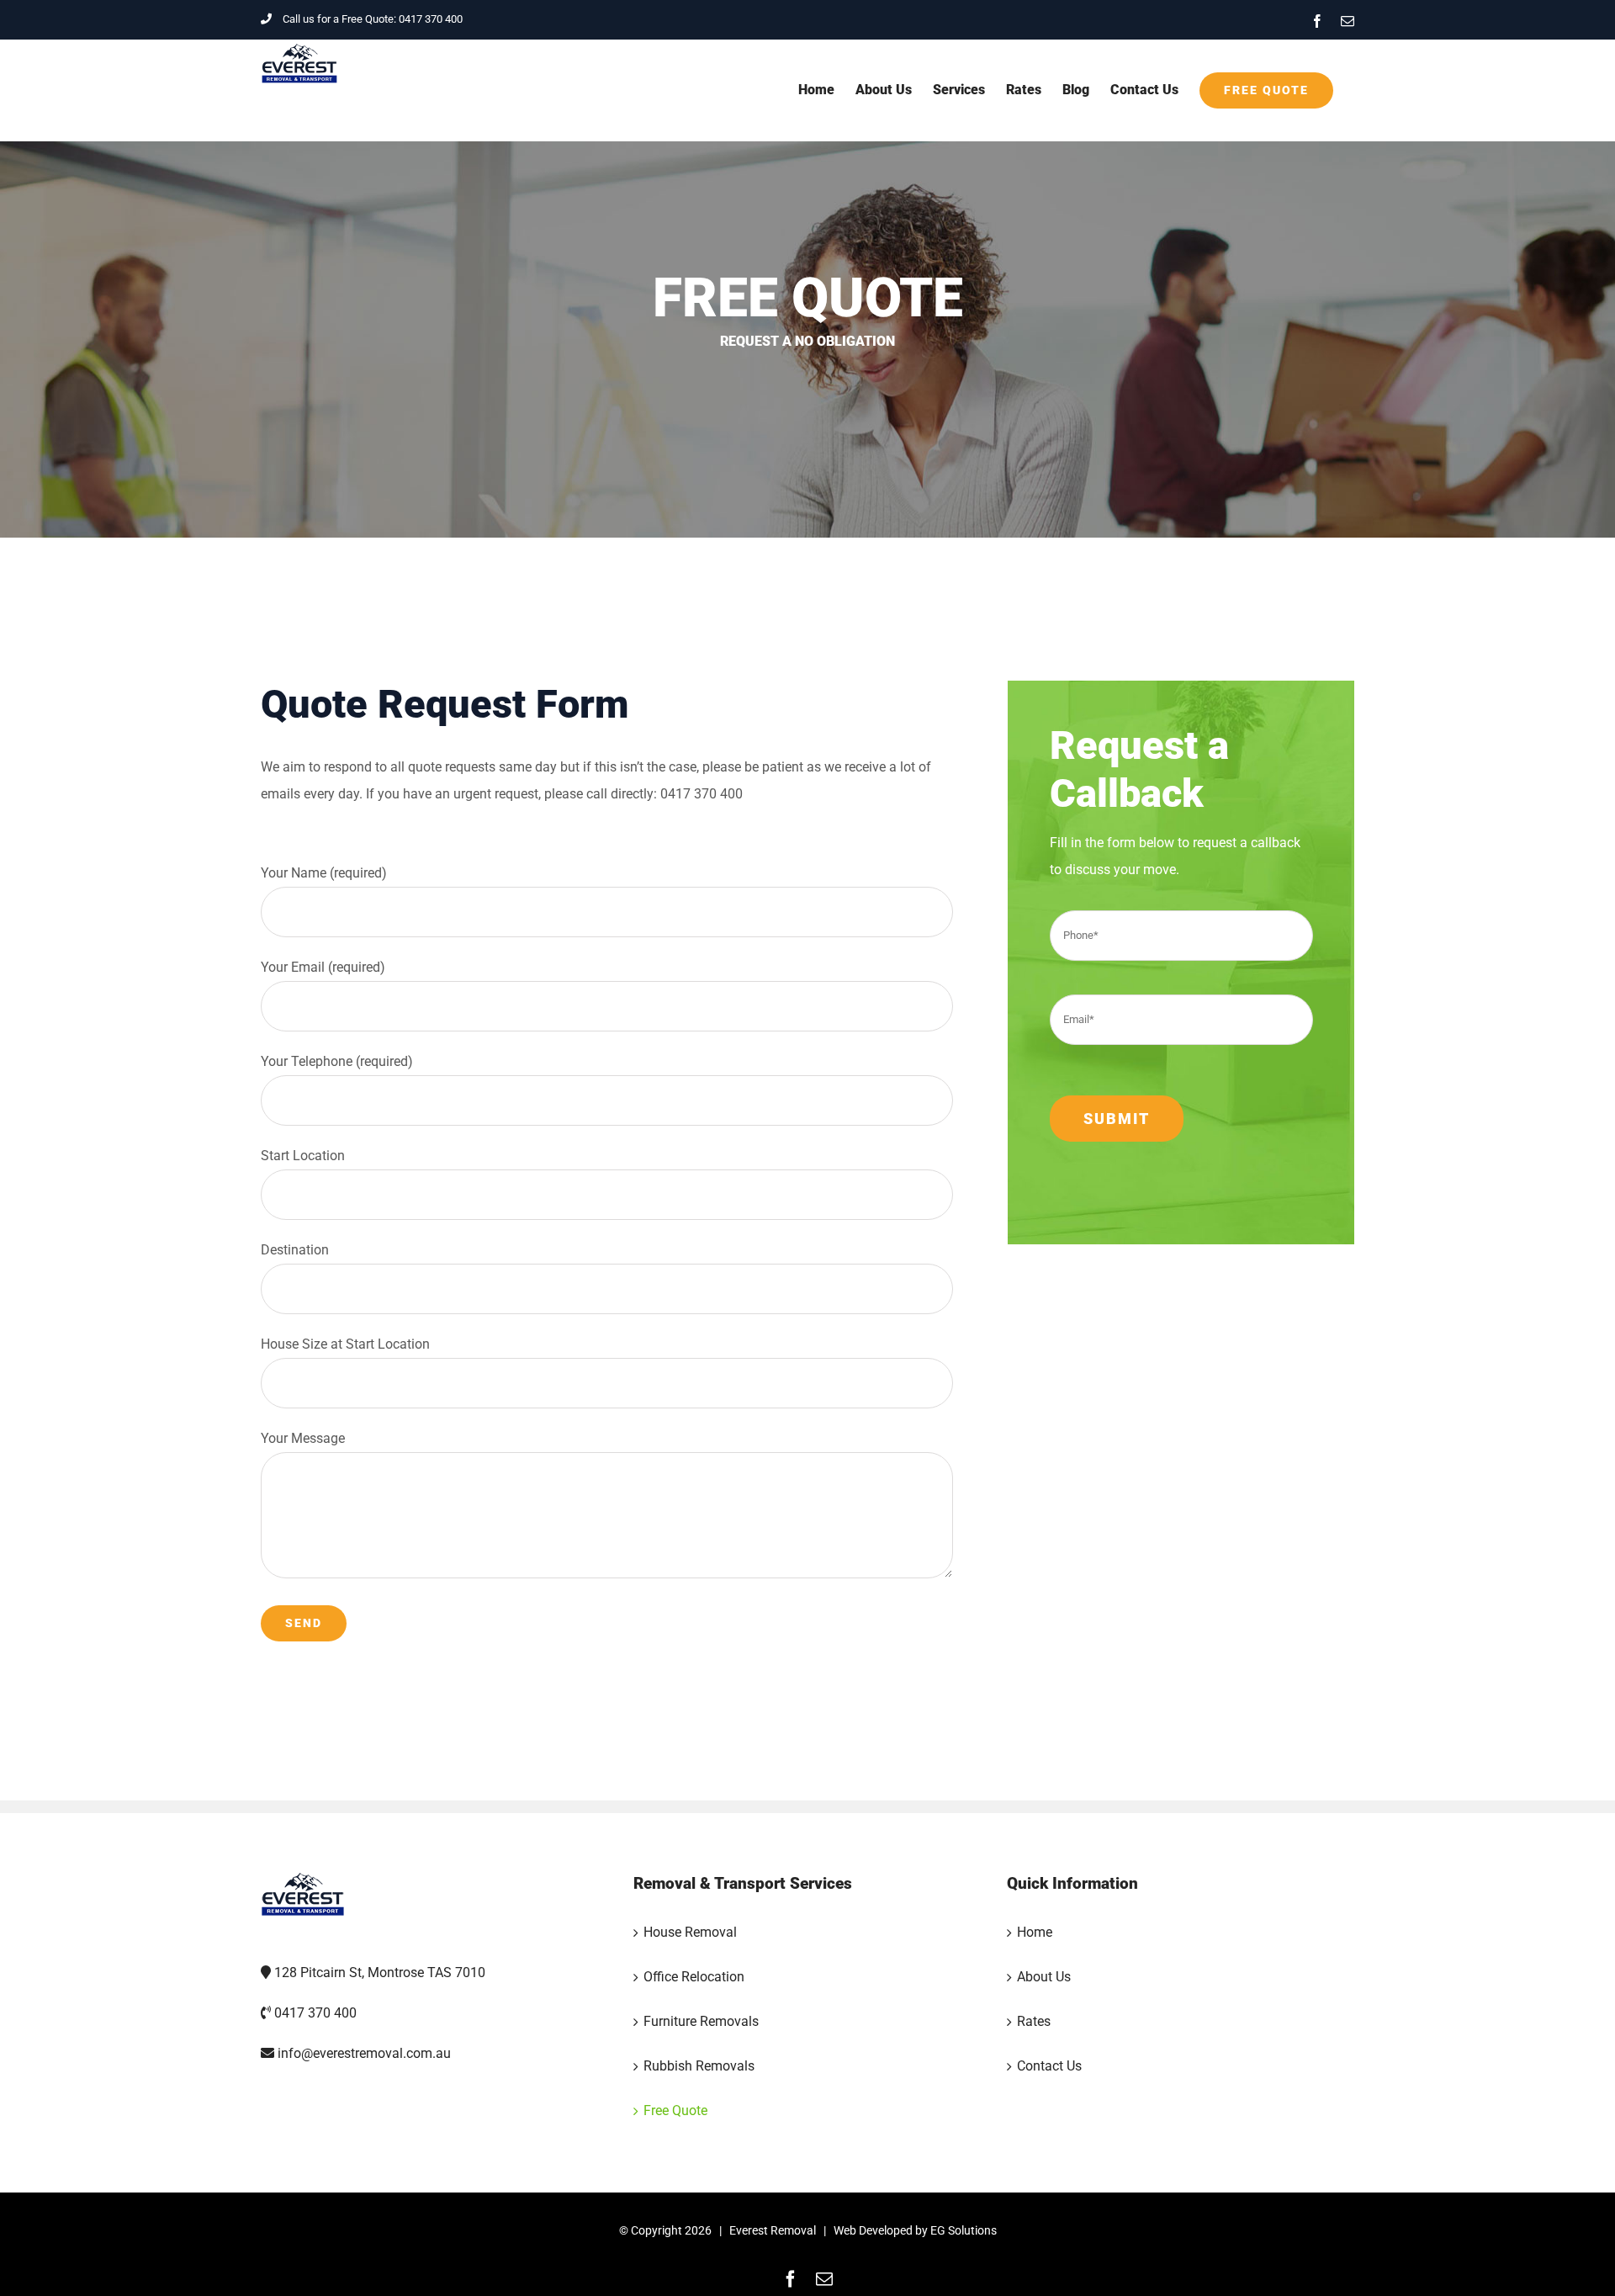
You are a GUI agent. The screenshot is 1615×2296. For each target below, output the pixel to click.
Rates (1034, 2021)
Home (1035, 1932)
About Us (1044, 1977)
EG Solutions (964, 2230)
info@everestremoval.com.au (364, 2053)
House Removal (690, 1932)
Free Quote (675, 2110)
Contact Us (1049, 2066)
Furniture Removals (701, 2021)
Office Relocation (694, 1977)
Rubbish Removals (699, 2066)
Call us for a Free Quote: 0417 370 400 (373, 19)
